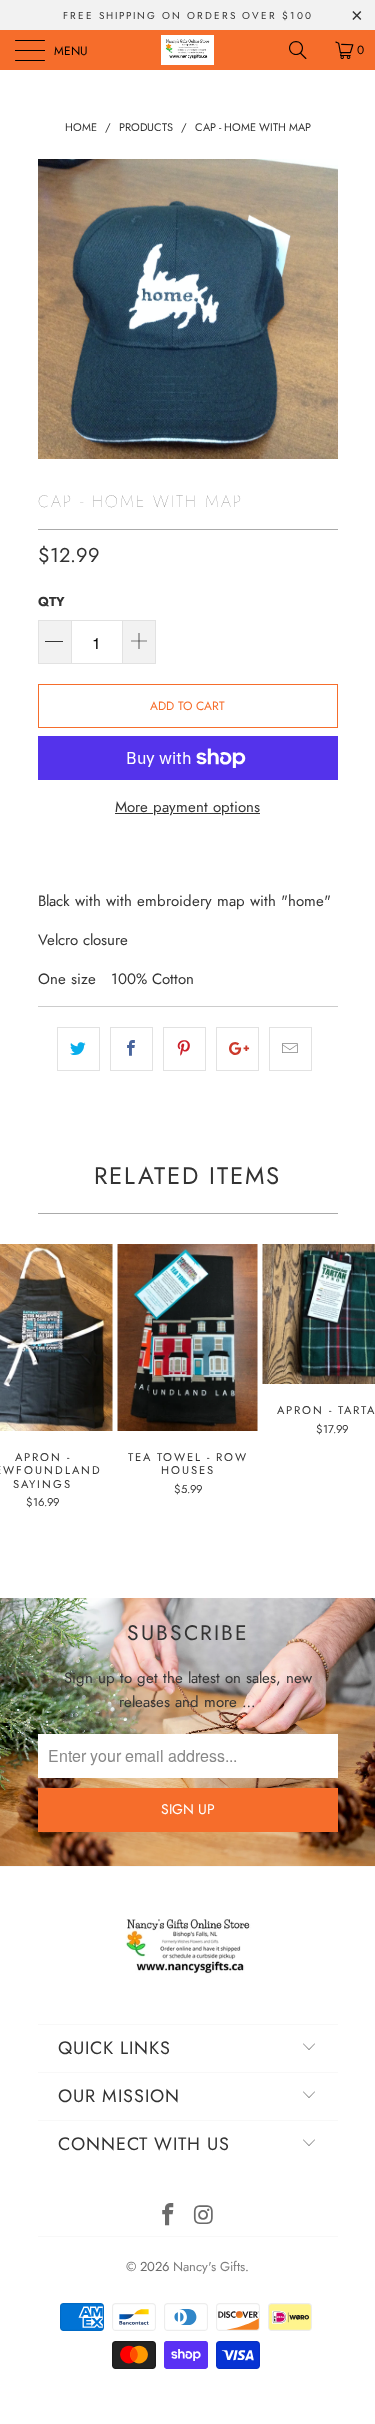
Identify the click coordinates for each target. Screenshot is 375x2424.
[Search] (305, 50)
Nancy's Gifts (209, 2266)
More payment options (187, 807)
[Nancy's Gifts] (188, 50)
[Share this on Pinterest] (184, 1049)
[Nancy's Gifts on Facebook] (169, 2216)
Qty (51, 601)
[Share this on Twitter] (78, 1049)
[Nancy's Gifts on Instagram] (205, 2216)
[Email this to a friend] (290, 1049)
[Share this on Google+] (237, 1049)
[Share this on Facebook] (131, 1049)
